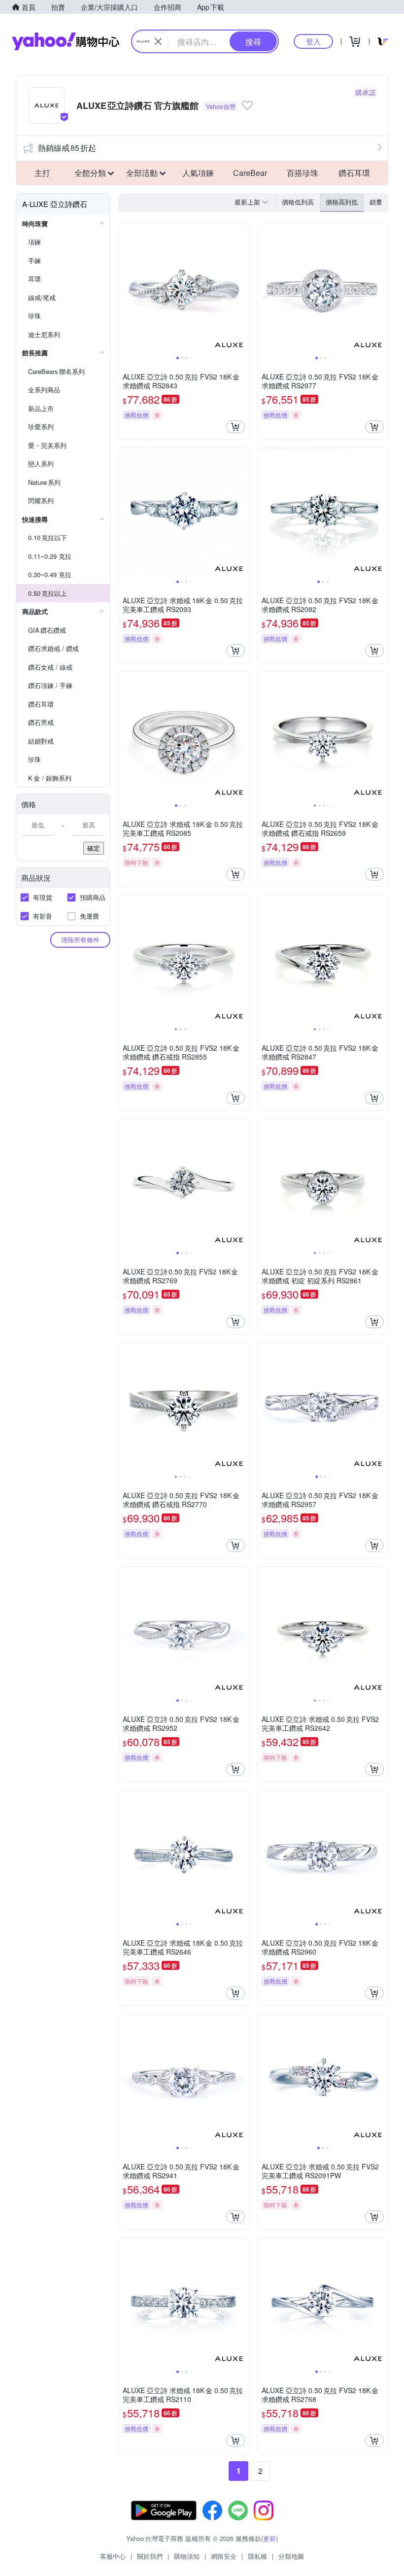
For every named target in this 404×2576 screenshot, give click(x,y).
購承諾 (366, 92)
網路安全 (224, 2556)
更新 (269, 2538)
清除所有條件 (80, 940)
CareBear (250, 173)
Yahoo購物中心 (66, 41)
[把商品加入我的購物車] (236, 427)
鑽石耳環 (354, 173)
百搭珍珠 (303, 173)
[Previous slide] (125, 289)
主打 (42, 173)
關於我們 (150, 2556)
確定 (94, 848)
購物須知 (187, 2556)
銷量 (376, 202)
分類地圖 (291, 2556)
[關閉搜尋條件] (158, 41)
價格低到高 (298, 202)
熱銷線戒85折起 (67, 148)
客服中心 (113, 2556)
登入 (313, 41)
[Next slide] (242, 289)
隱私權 (257, 2556)
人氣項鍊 (198, 173)
